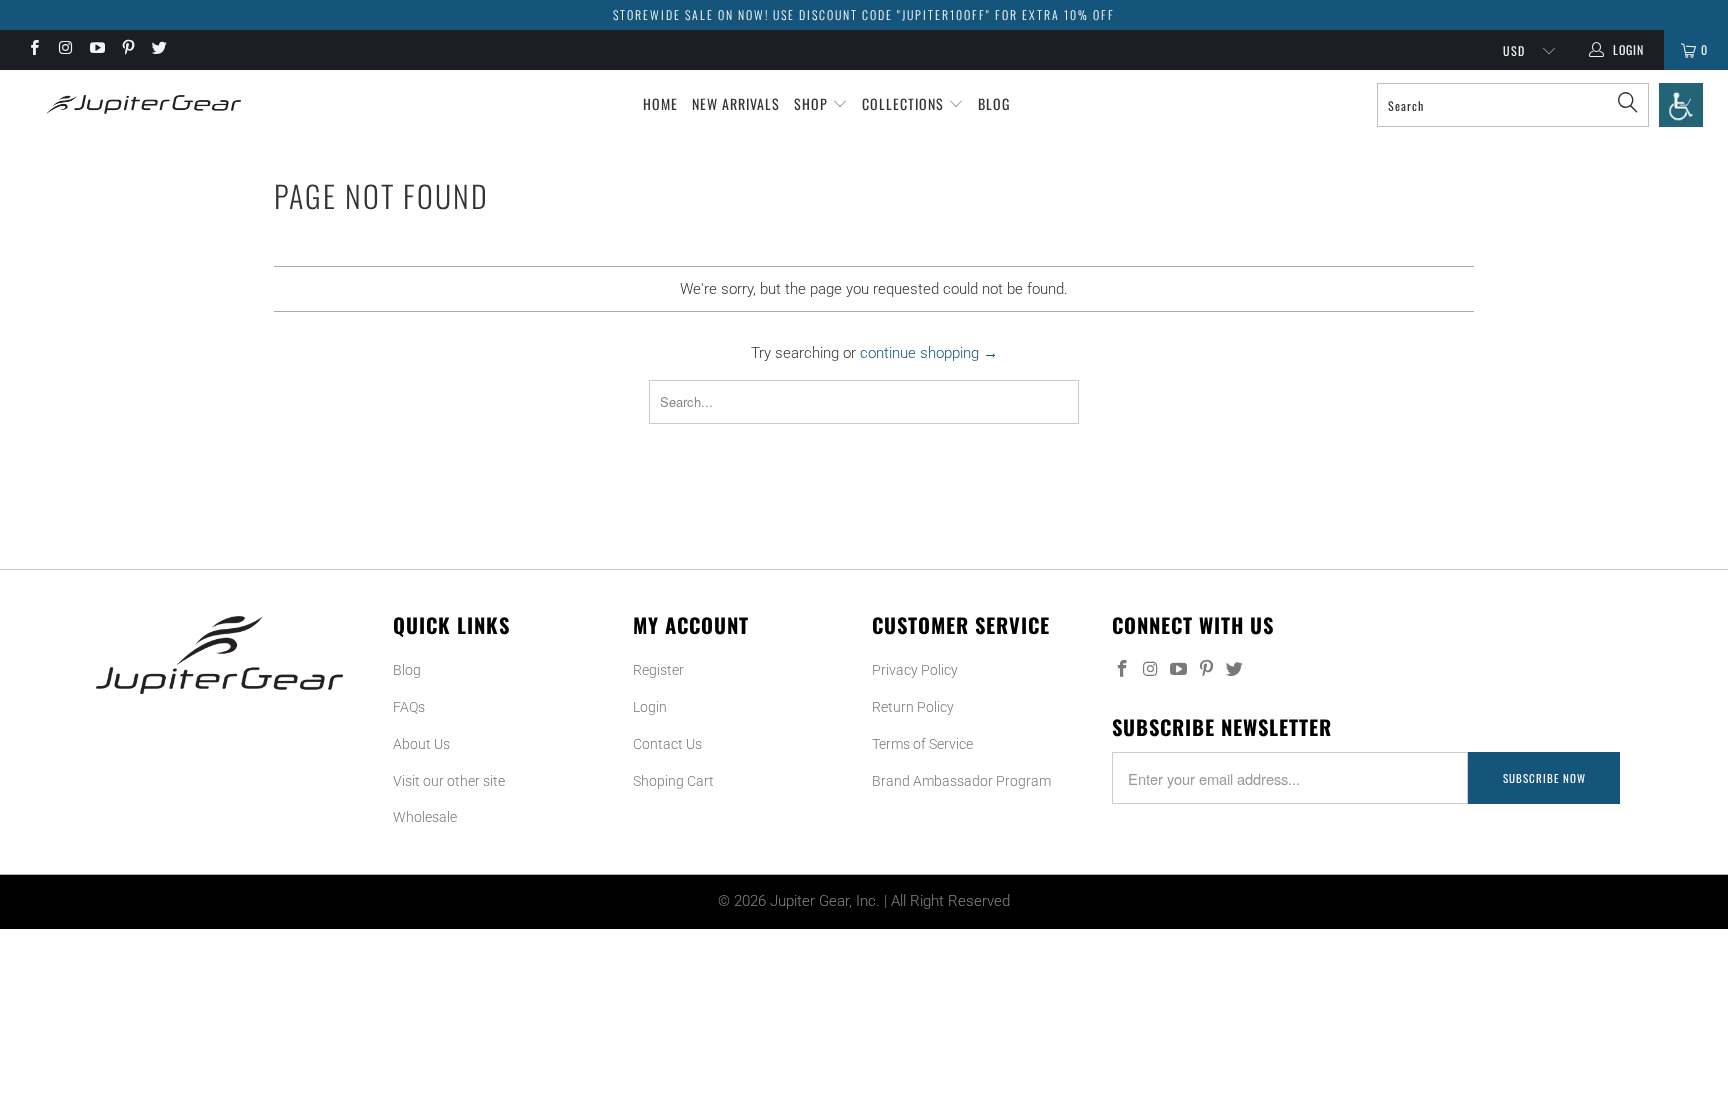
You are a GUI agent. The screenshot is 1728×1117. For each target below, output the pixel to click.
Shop (813, 103)
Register (658, 670)
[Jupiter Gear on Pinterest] (127, 50)
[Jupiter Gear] (138, 104)
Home (660, 103)
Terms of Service (922, 744)
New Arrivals (736, 103)
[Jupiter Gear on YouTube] (96, 50)
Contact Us (667, 744)
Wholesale (425, 817)
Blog (994, 103)
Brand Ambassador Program (961, 781)
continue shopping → (929, 353)
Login (650, 707)
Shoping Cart (673, 781)
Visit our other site (449, 781)
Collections (905, 103)
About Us (421, 744)
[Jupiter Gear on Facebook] (33, 50)
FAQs (409, 707)
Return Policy (913, 707)
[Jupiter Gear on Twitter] (158, 50)
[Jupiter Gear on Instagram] (64, 50)
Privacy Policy (915, 670)
